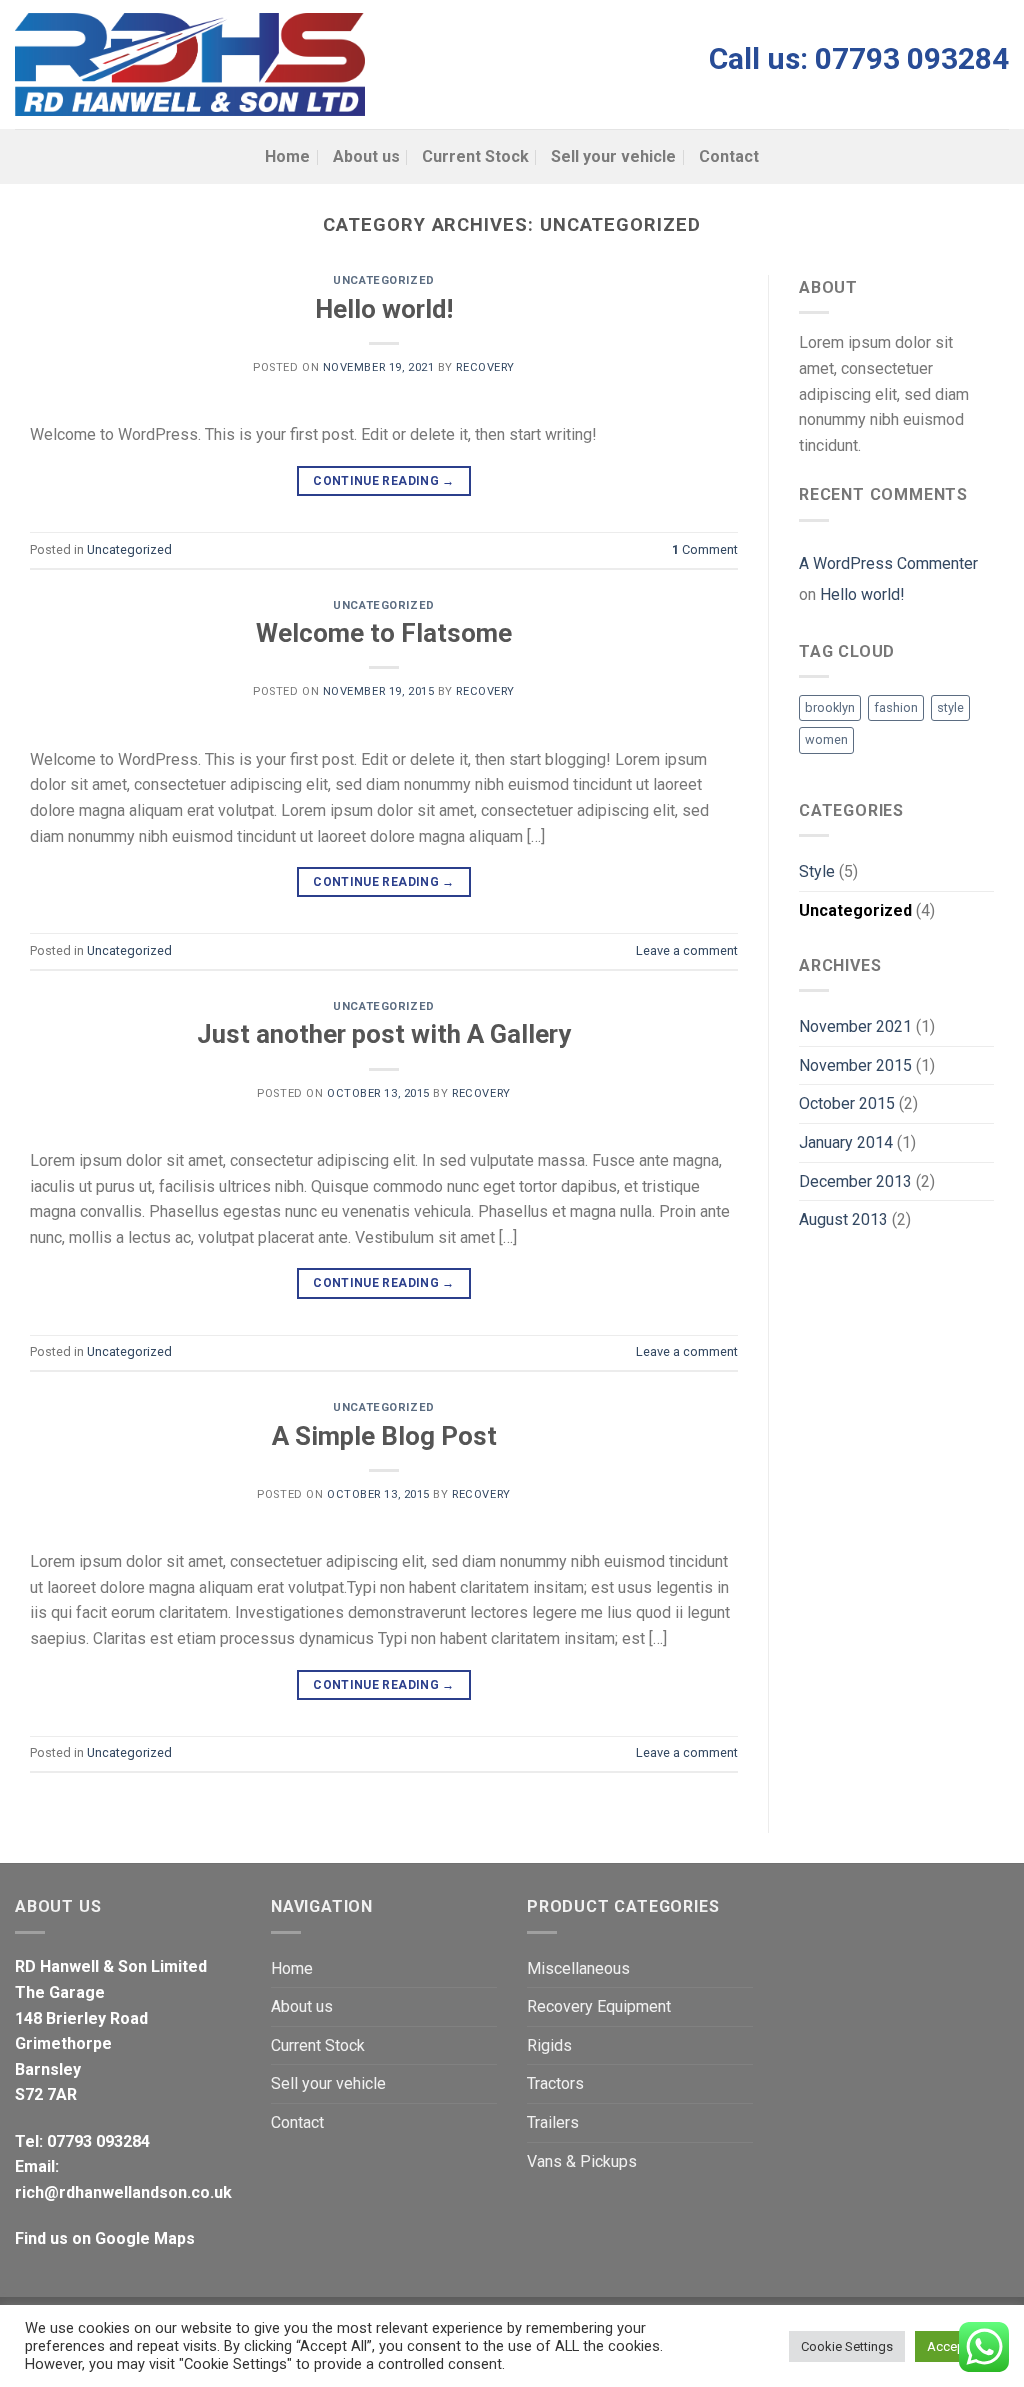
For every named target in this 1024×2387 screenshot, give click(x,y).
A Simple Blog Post (384, 1436)
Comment (705, 549)
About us (366, 156)
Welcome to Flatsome (384, 633)
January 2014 (846, 1142)
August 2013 (843, 1219)
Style (817, 871)
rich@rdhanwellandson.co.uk (123, 2192)
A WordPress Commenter (888, 563)
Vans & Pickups (582, 2161)
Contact (729, 156)
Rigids (549, 2045)
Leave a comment (687, 950)
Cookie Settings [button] (847, 2346)
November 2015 (855, 1065)
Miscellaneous (578, 1968)
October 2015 (847, 1103)
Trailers (553, 2122)
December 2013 (855, 1181)
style (950, 707)
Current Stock (475, 156)
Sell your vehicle (613, 156)
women (826, 739)
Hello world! (384, 309)
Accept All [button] (957, 2346)
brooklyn (830, 707)
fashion (896, 707)
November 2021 (855, 1026)
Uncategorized (383, 280)
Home (287, 156)
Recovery (485, 367)
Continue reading (384, 481)
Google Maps (145, 2238)
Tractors (555, 2083)
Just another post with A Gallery (384, 1034)
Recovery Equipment (599, 2006)
